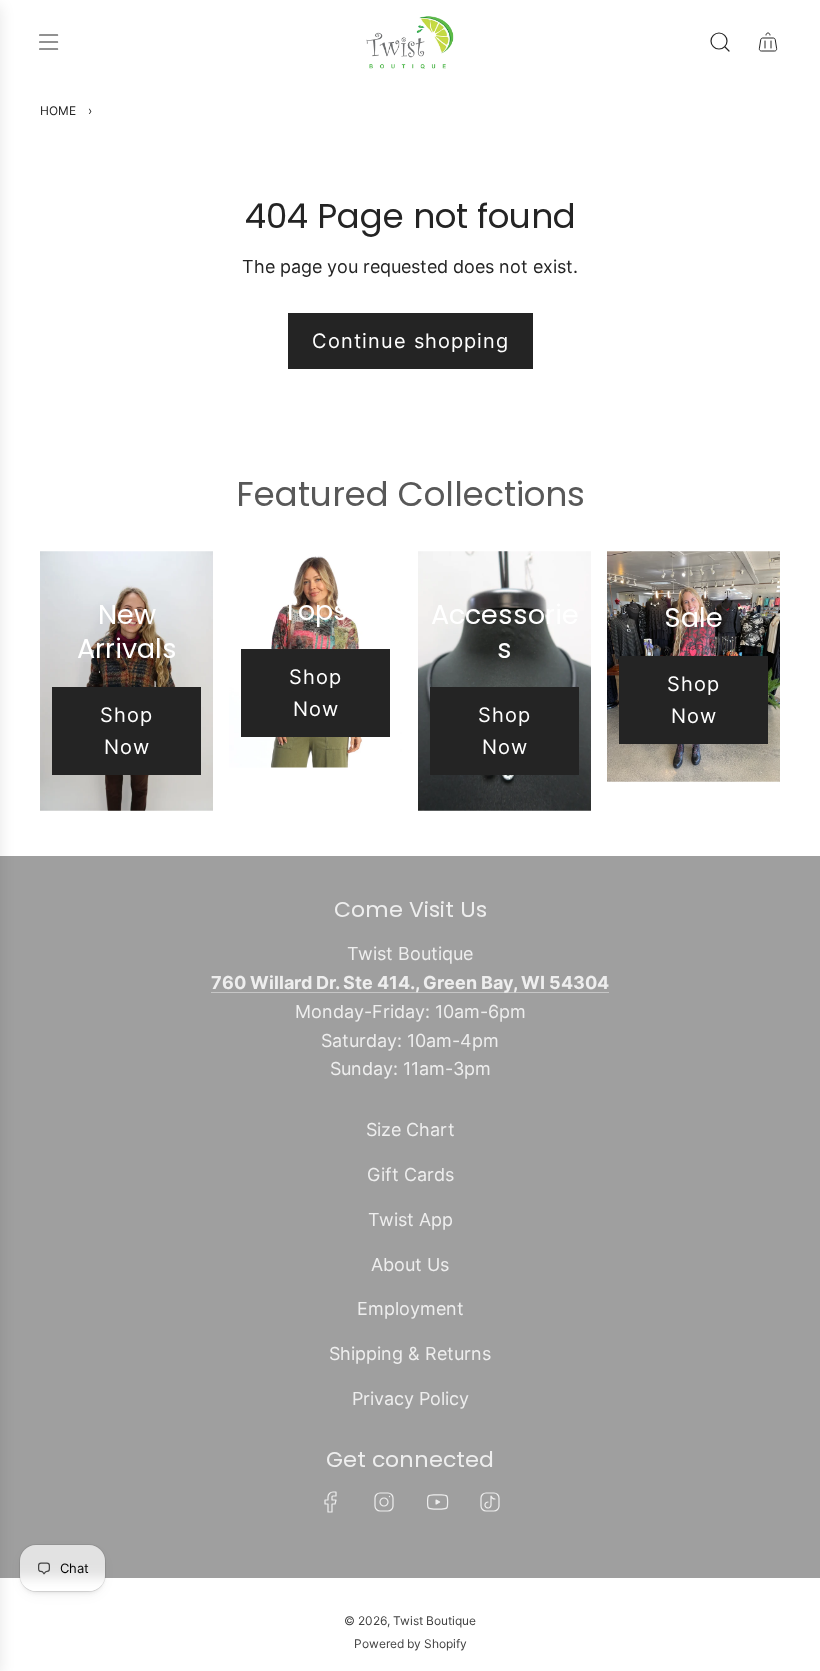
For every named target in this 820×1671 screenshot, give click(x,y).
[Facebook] (331, 1502)
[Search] (720, 42)
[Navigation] (48, 42)
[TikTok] (490, 1502)
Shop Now (126, 731)
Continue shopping (410, 341)
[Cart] (768, 42)
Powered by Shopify (410, 1643)
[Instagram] (384, 1502)
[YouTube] (437, 1502)
